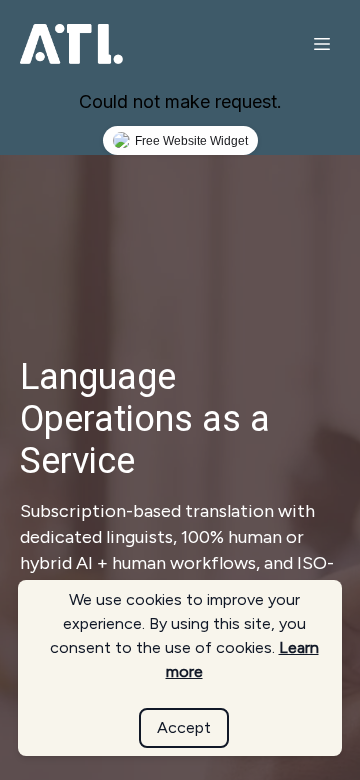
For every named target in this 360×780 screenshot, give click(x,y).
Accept (184, 727)
